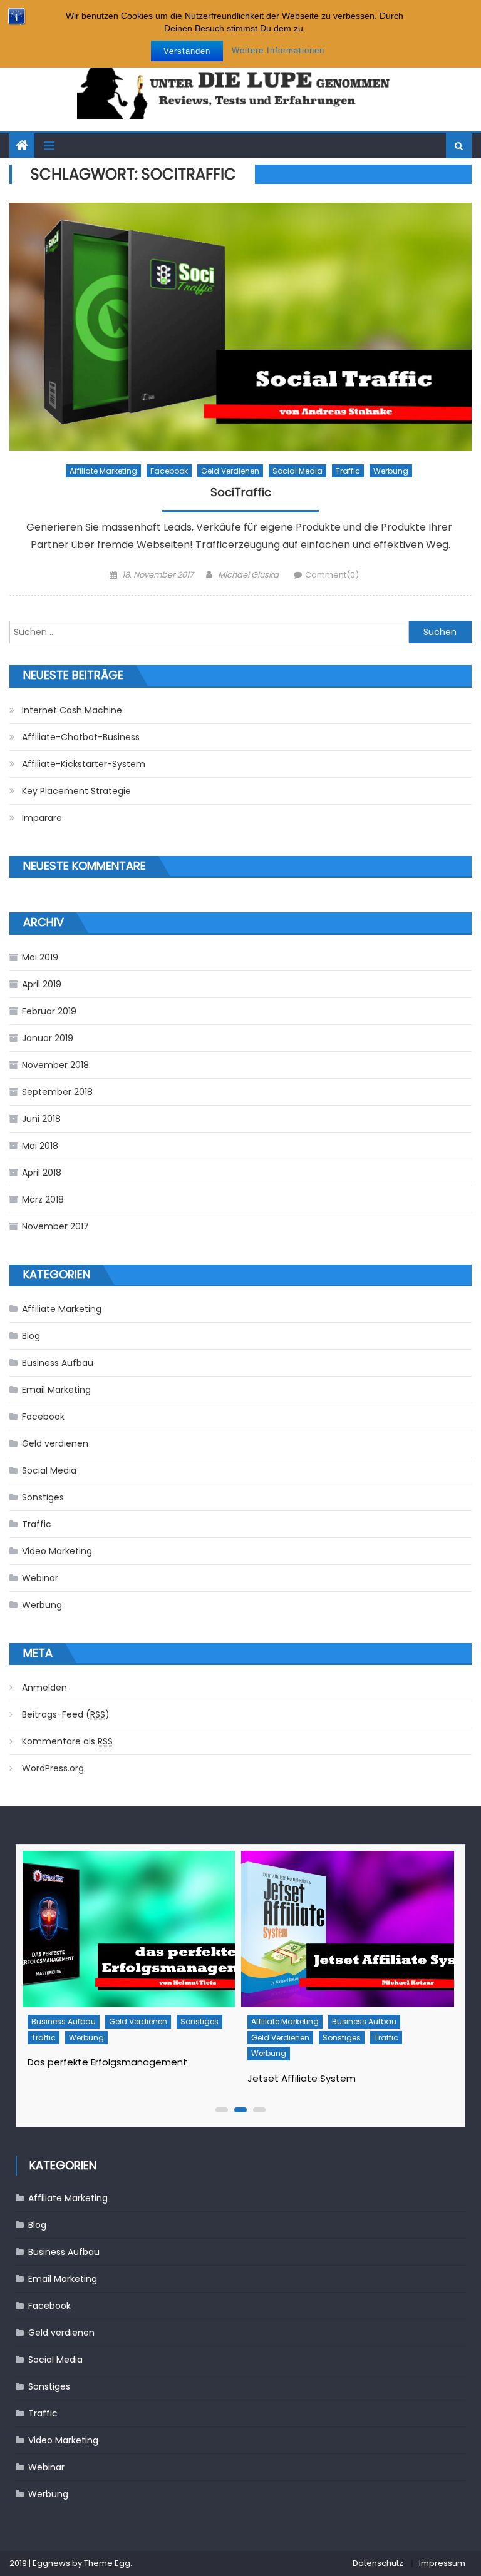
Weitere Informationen (278, 50)
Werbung (391, 471)
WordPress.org (53, 1768)
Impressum (442, 2563)
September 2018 (57, 1092)
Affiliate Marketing (103, 471)
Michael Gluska (248, 575)
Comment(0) (332, 575)
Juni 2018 (41, 1119)
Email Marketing (56, 1390)
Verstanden (187, 51)
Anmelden (44, 1688)
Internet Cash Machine (72, 710)
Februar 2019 (49, 1011)
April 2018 (42, 1173)
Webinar (40, 1578)
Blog (31, 1336)
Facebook (169, 471)
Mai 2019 (40, 957)
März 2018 (43, 1199)
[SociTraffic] (240, 327)
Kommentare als (67, 1741)
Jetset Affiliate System (81, 2078)
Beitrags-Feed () (66, 1714)
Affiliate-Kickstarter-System (84, 764)
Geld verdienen (230, 471)
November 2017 (55, 1226)
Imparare (42, 818)
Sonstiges (43, 1497)
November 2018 (55, 1065)
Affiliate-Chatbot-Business (81, 737)
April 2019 (42, 984)
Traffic (348, 471)
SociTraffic (241, 492)
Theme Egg (107, 2563)
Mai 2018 (40, 1146)
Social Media (297, 471)
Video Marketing (57, 1551)
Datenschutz (378, 2563)
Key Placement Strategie (76, 791)
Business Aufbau (58, 1363)
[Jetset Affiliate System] (127, 1929)
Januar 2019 (48, 1038)
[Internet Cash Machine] (346, 1929)
